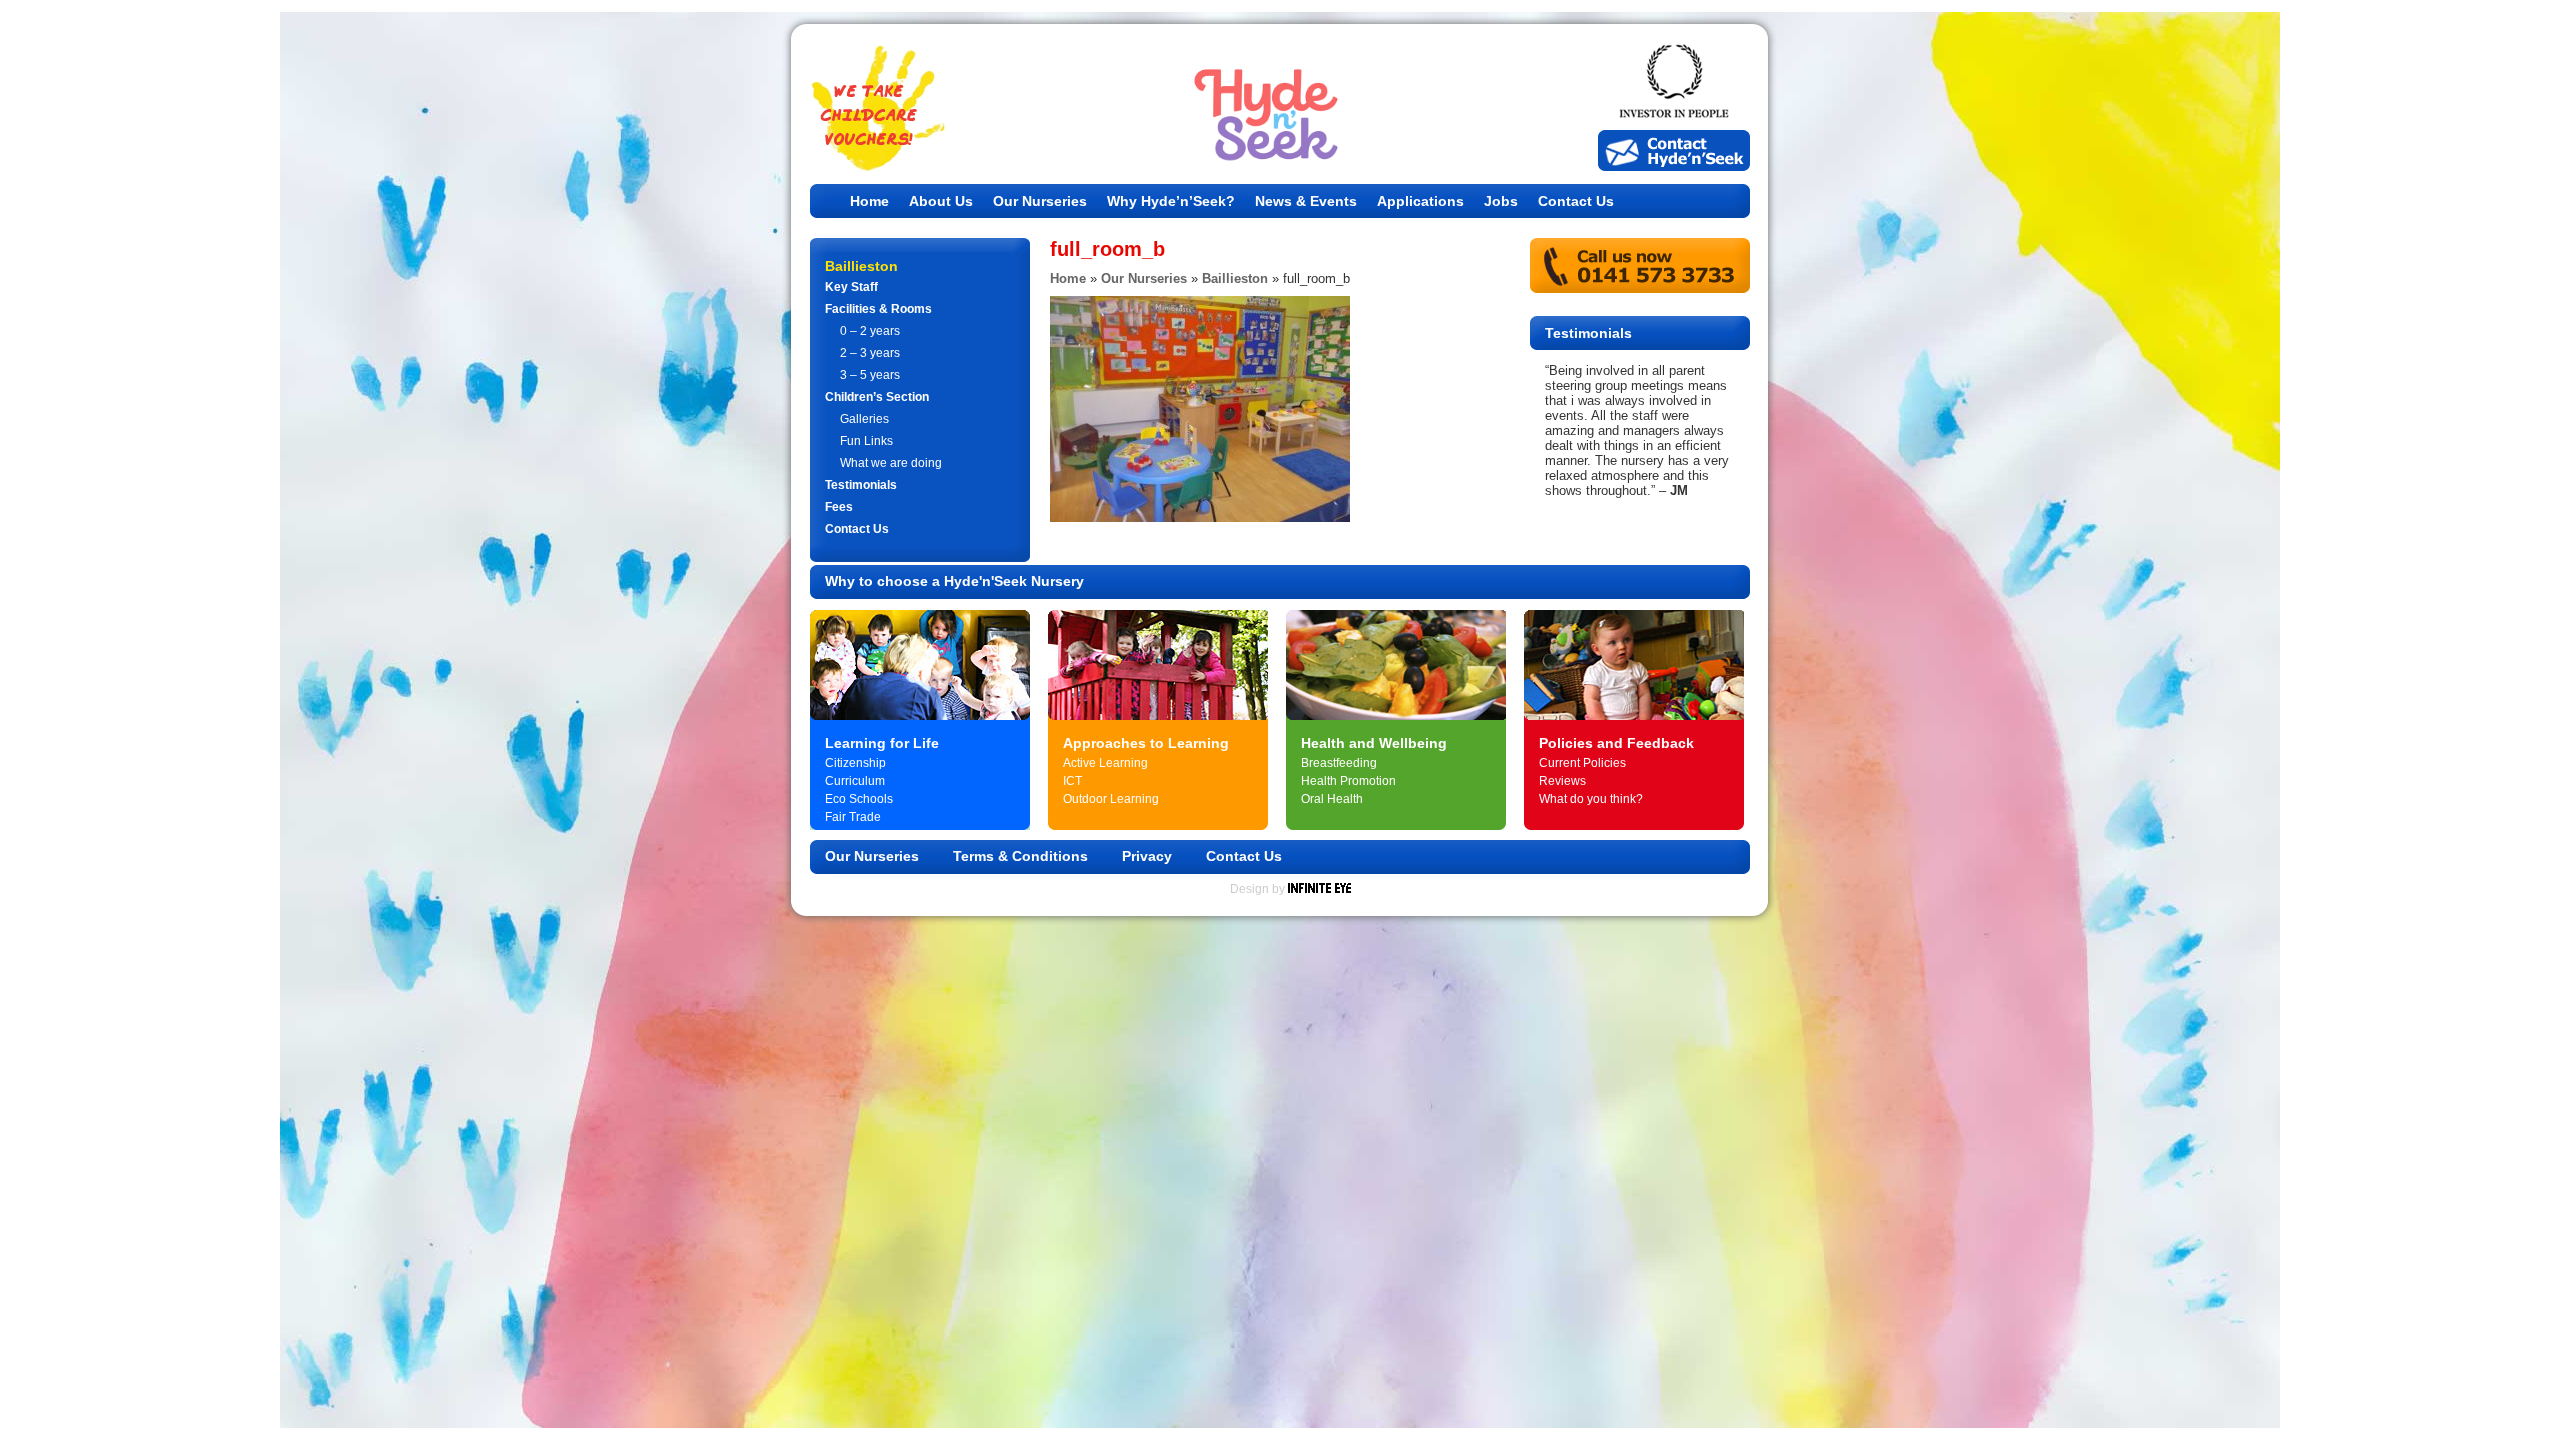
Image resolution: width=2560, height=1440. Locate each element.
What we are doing (891, 463)
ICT (1072, 781)
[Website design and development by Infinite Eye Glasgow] (1319, 889)
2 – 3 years (870, 353)
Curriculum (855, 781)
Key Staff (851, 287)
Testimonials (861, 485)
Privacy (1147, 856)
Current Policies (1582, 763)
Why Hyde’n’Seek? (1171, 201)
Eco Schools (859, 799)
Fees (839, 507)
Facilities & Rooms (878, 309)
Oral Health (1332, 799)
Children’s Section (877, 397)
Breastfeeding (1339, 763)
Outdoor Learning (1111, 799)
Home (869, 201)
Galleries (864, 419)
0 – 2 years (870, 331)
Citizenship (855, 763)
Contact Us (1576, 201)
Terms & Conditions (1020, 856)
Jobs (1501, 201)
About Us (941, 201)
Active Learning (1105, 763)
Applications (1420, 201)
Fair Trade (853, 817)
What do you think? (1591, 799)
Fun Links (866, 441)
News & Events (1306, 201)
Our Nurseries (1040, 201)
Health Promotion (1348, 781)
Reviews (1562, 781)
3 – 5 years (870, 375)
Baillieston (1235, 278)
